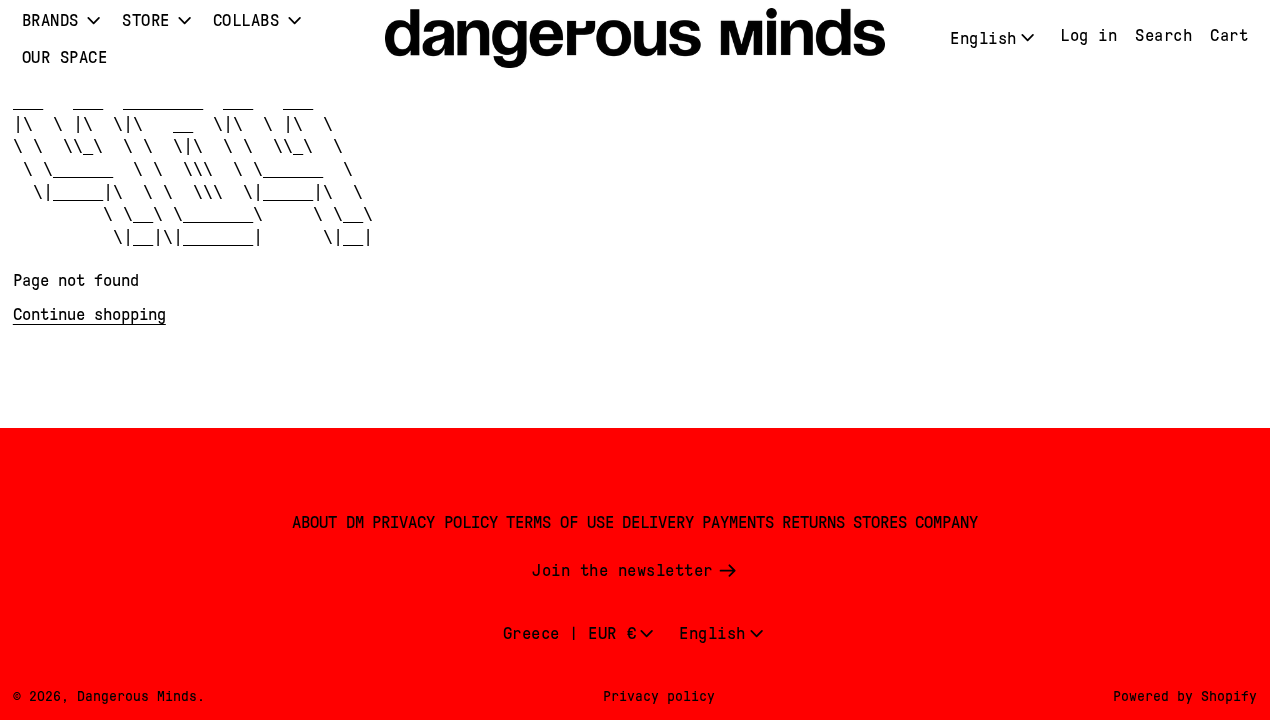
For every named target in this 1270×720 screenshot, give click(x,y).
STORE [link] (146, 20)
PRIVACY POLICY (435, 522)
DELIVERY (658, 522)
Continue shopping (89, 314)
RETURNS (813, 522)
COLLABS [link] (246, 20)
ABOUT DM (328, 522)
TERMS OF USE (560, 522)
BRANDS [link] (50, 20)
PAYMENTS (738, 522)
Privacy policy (659, 696)
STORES (880, 522)
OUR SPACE (65, 57)
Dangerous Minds (137, 696)
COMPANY (946, 522)
